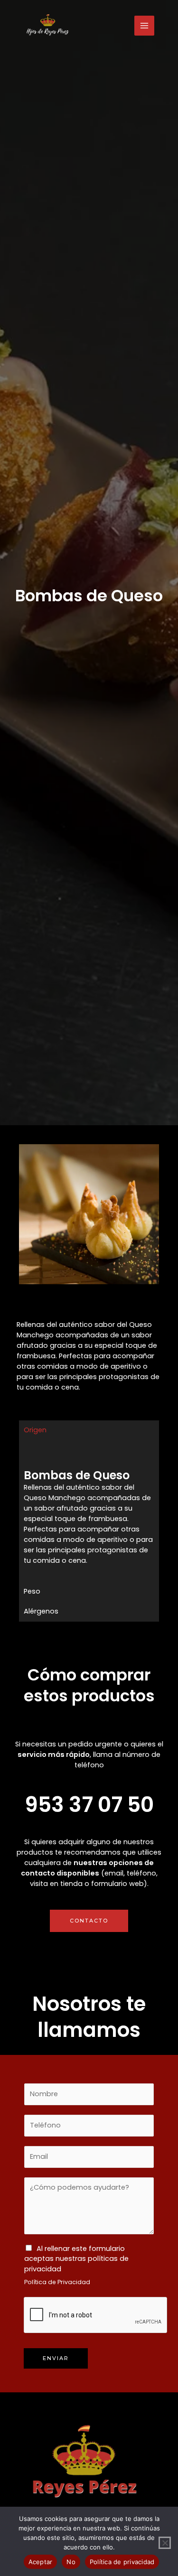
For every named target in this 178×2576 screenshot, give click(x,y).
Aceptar (41, 2562)
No (71, 2562)
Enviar (56, 2358)
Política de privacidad (122, 2562)
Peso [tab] (32, 1591)
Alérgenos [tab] (41, 1611)
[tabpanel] (89, 1511)
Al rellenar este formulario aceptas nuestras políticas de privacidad (76, 2259)
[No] (165, 2543)
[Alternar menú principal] (144, 26)
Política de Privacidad (57, 2282)
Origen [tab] (35, 1430)
